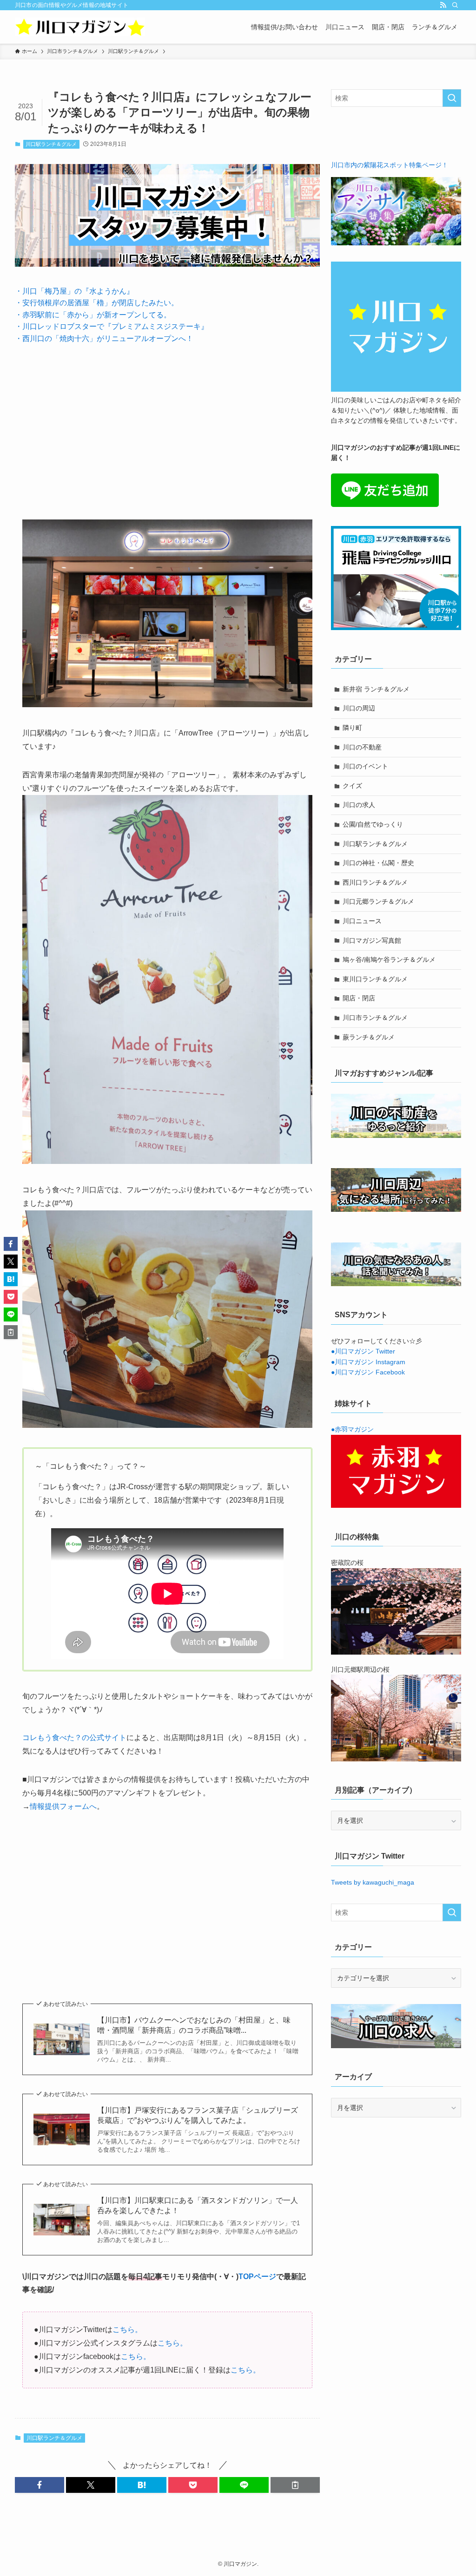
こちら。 (127, 2330)
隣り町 (352, 728)
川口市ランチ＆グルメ (375, 1018)
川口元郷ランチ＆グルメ (378, 901)
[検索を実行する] (452, 98)
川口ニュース (362, 921)
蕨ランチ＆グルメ (369, 1037)
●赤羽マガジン (352, 1429)
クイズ (352, 786)
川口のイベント (365, 766)
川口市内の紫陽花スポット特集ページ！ (390, 165)
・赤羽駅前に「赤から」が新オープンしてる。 (93, 315)
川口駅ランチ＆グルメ (51, 144)
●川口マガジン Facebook (368, 1372)
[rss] (443, 5)
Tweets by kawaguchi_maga (373, 1882)
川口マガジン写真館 (372, 940)
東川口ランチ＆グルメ (375, 979)
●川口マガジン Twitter (363, 1351)
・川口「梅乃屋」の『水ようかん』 (74, 291)
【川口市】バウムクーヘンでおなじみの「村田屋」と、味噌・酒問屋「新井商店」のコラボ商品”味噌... (194, 2025)
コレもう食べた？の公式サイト (74, 1738)
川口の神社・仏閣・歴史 (378, 863)
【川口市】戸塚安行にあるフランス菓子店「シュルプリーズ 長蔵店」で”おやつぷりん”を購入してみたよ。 (198, 2115)
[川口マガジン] (80, 27)
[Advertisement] (167, 425)
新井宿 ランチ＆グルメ (376, 689)
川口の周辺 (359, 708)
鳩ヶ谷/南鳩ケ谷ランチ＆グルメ (389, 959)
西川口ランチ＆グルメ (375, 882)
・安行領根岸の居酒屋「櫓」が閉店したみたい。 (97, 303)
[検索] (455, 5)
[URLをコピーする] (295, 2485)
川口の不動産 (362, 747)
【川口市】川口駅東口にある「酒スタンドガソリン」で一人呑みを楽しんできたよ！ (198, 2205)
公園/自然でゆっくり (373, 824)
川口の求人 (359, 805)
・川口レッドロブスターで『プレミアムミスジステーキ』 (112, 326)
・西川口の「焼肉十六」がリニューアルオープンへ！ (104, 338)
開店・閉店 (359, 998)
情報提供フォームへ (63, 1806)
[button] (40, 2485)
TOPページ (257, 2277)
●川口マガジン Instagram (368, 1362)
